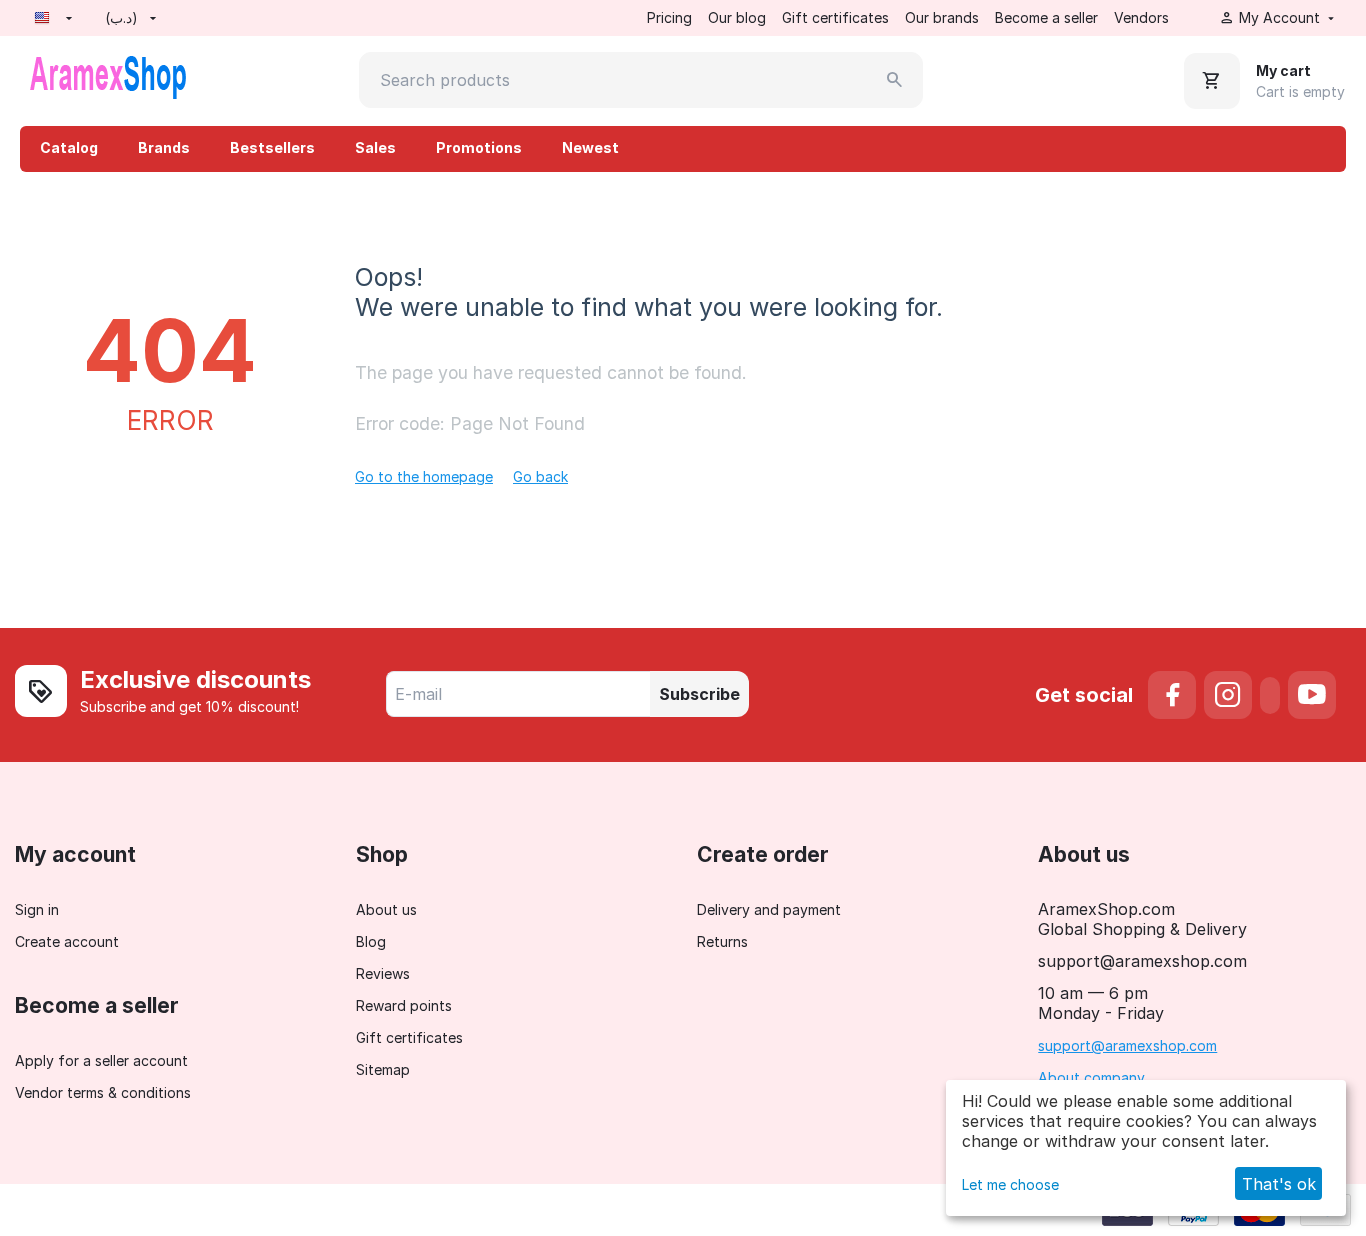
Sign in (37, 909)
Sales (375, 147)
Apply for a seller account (101, 1060)
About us (386, 909)
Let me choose (1010, 1184)
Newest (590, 147)
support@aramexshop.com (1127, 1045)
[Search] (895, 80)
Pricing (669, 17)
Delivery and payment (769, 909)
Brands (164, 147)
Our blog (737, 17)
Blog (371, 941)
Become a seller (1046, 17)
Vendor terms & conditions (103, 1092)
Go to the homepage (424, 476)
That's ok (1279, 1184)
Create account (67, 941)
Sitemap (383, 1069)
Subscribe (699, 694)
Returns (722, 941)
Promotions (479, 147)
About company (1091, 1077)
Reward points (404, 1005)
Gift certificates (835, 17)
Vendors (1141, 17)
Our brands (942, 17)
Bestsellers (272, 147)
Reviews (383, 973)
